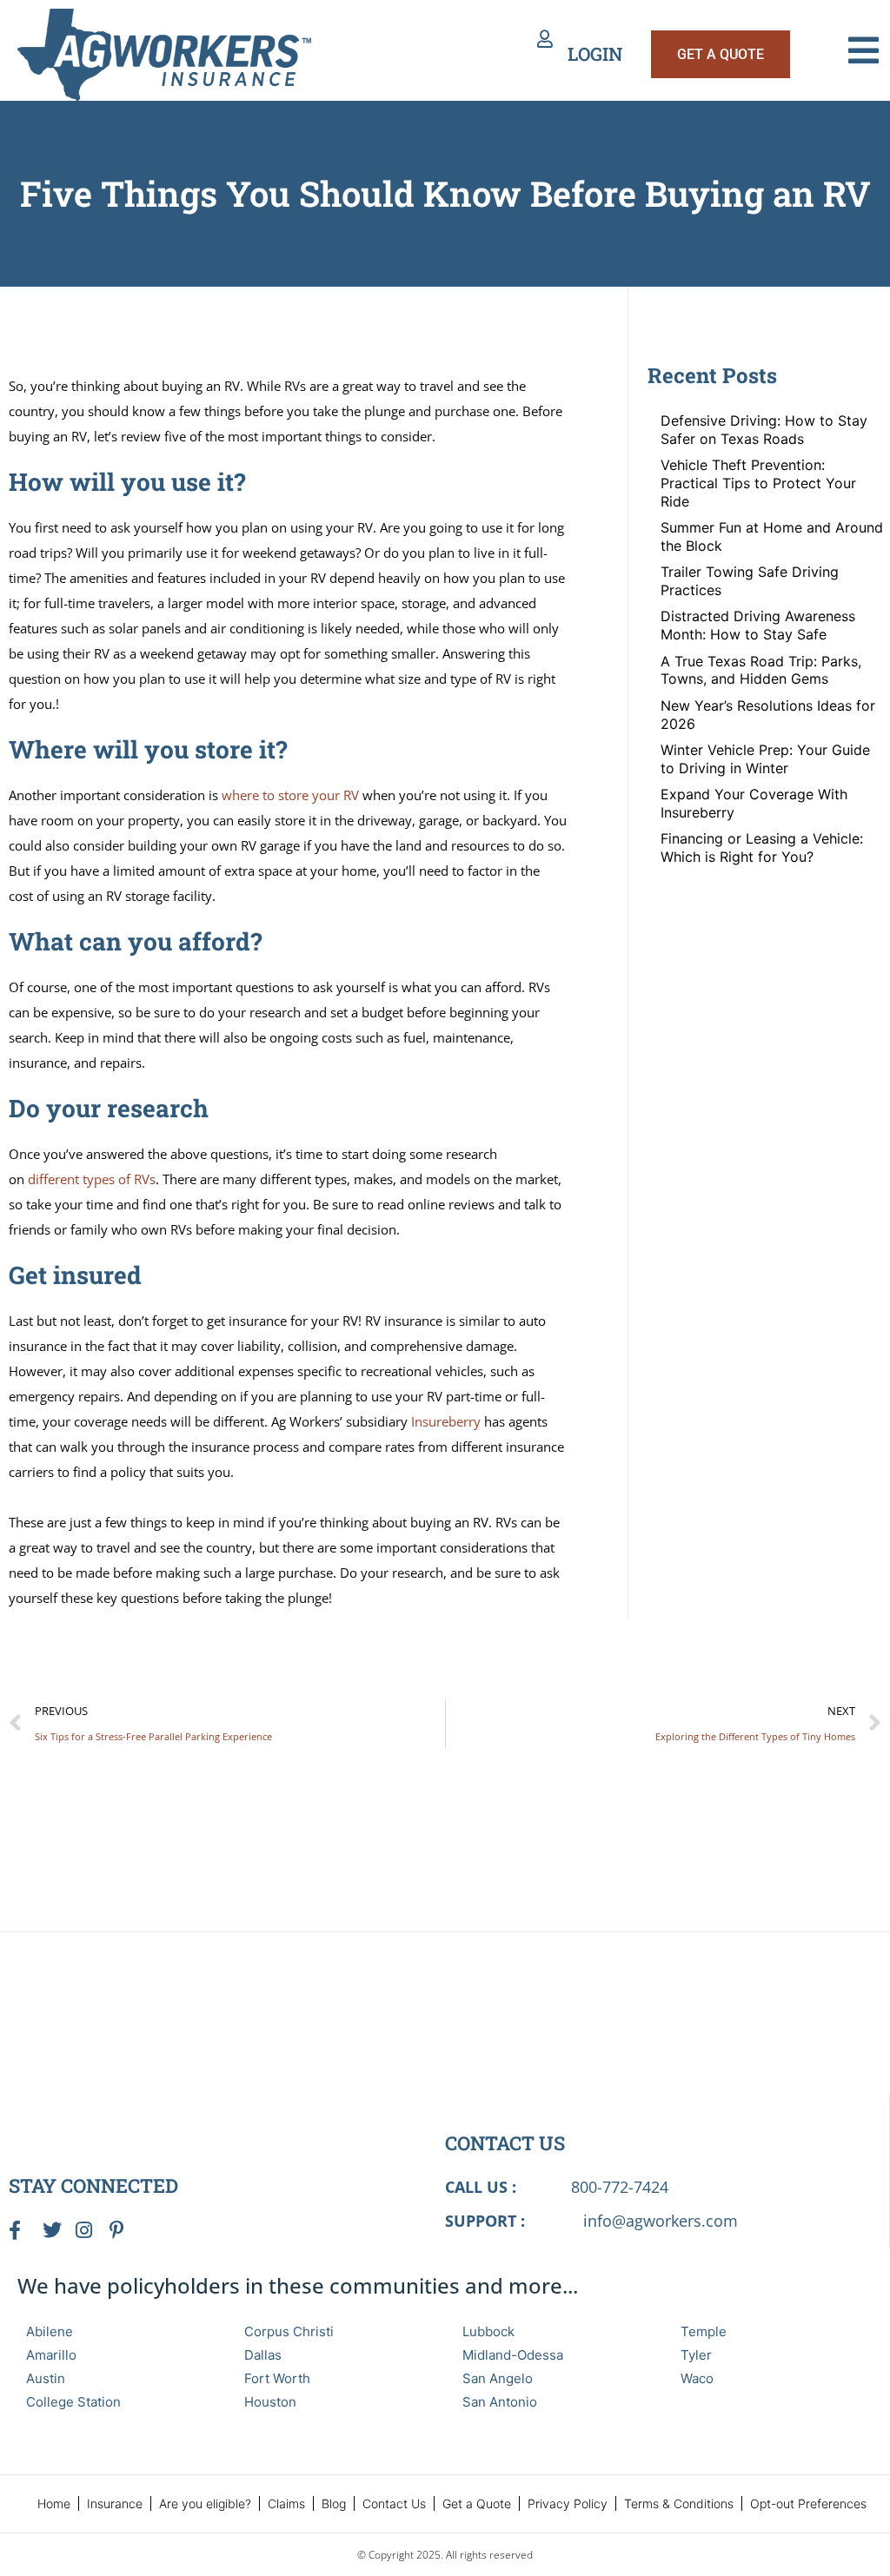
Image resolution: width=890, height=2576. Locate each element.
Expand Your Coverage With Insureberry (754, 803)
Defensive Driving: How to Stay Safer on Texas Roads (764, 430)
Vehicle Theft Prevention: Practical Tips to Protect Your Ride (758, 483)
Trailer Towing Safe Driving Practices (750, 581)
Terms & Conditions (679, 2503)
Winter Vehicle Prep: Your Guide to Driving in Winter (765, 759)
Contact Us (394, 2503)
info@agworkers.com (661, 2221)
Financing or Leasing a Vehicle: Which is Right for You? (762, 848)
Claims (286, 2503)
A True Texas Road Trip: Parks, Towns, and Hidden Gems (761, 670)
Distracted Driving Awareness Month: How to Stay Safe (758, 625)
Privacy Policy (568, 2503)
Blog (334, 2503)
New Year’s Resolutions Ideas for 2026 (768, 715)
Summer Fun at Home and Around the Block (772, 536)
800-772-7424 (620, 2187)
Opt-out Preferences (808, 2503)
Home (54, 2503)
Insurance (115, 2503)
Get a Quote (477, 2503)
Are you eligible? (205, 2503)
